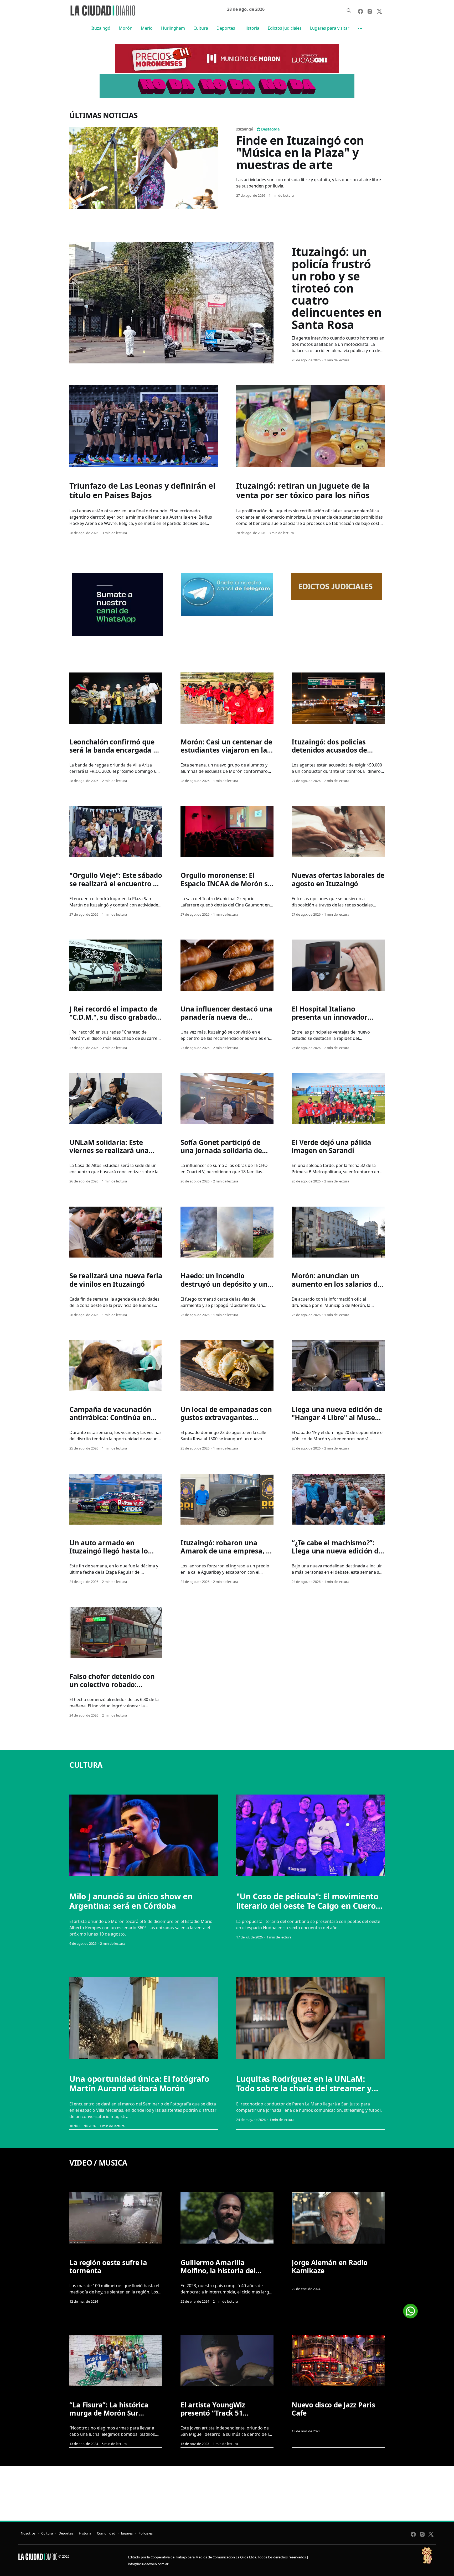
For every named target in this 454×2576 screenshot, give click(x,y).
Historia (251, 28)
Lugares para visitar (330, 28)
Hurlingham (173, 28)
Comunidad (106, 2533)
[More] (360, 28)
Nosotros (28, 2533)
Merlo (147, 28)
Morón (126, 28)
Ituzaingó (101, 28)
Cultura (201, 28)
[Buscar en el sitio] (349, 11)
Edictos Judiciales (285, 28)
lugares (127, 2533)
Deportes (226, 28)
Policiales (146, 2533)
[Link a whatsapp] (410, 2309)
